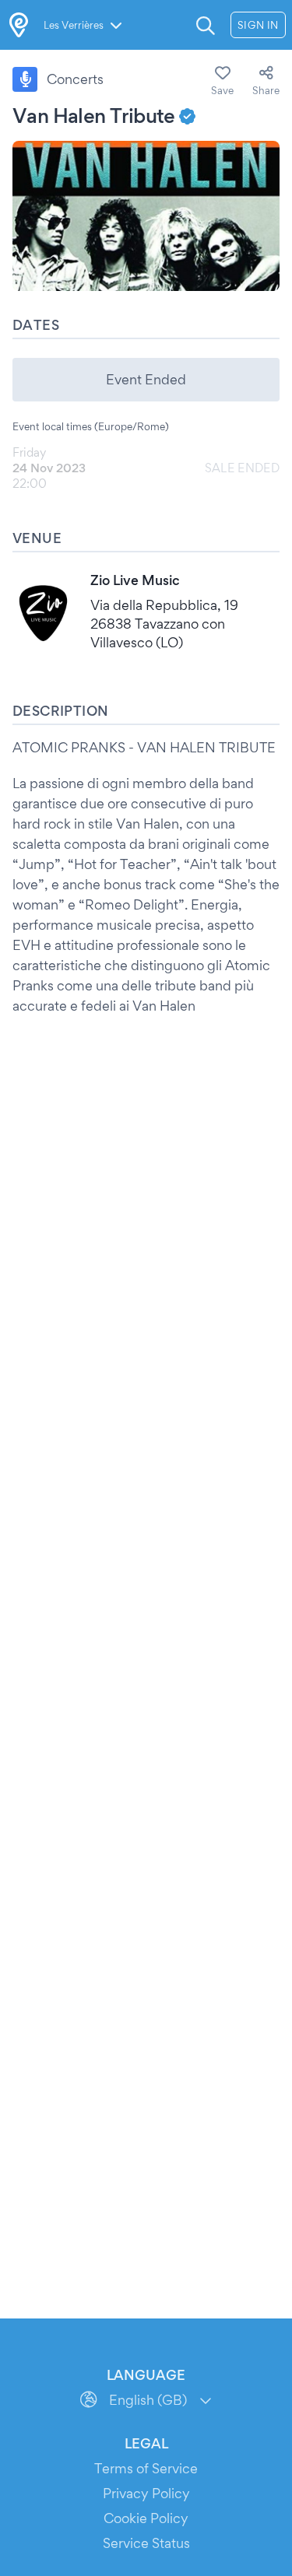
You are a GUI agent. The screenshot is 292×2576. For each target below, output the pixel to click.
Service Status (146, 2543)
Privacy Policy (146, 2493)
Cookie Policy (146, 2518)
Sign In (258, 25)
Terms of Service (146, 2468)
